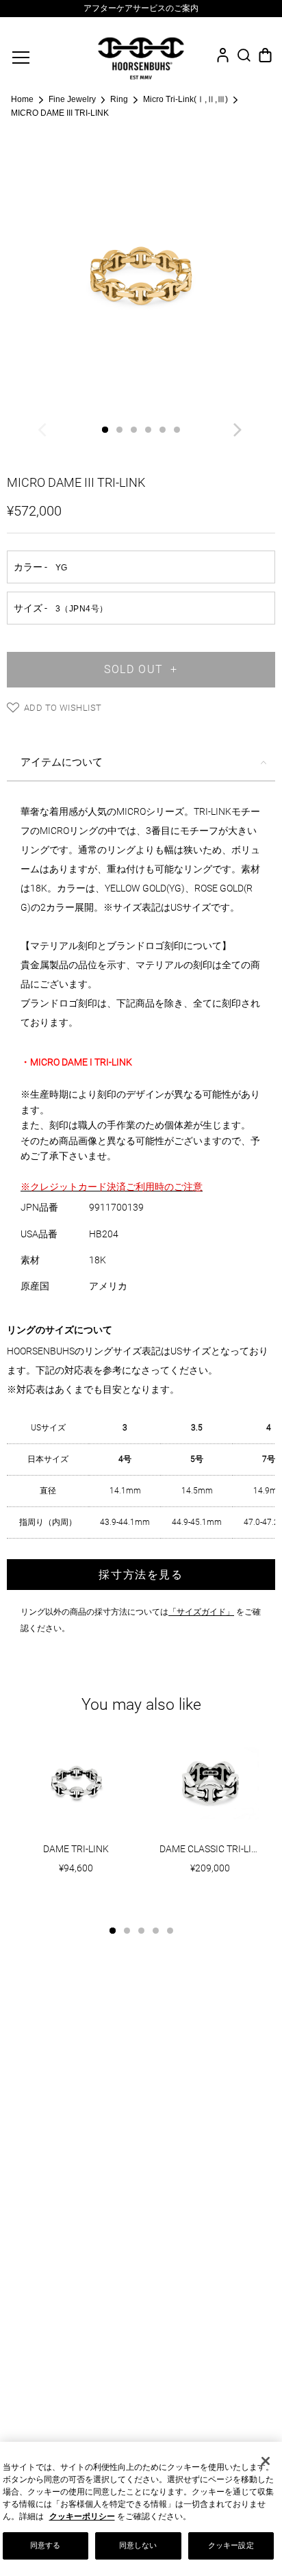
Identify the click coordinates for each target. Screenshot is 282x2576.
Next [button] (239, 433)
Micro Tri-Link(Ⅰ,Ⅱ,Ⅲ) (185, 99)
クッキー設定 (231, 2545)
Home (22, 99)
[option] (141, 9)
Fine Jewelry (72, 99)
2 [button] (119, 430)
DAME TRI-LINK (76, 1849)
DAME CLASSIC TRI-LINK (212, 1849)
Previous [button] (43, 433)
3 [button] (134, 430)
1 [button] (105, 430)
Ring (119, 99)
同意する (45, 2545)
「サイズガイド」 (201, 1612)
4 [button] (148, 430)
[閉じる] (266, 2461)
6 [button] (177, 430)
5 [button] (163, 430)
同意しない (138, 2545)
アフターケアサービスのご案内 (141, 8)
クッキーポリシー (82, 2516)
